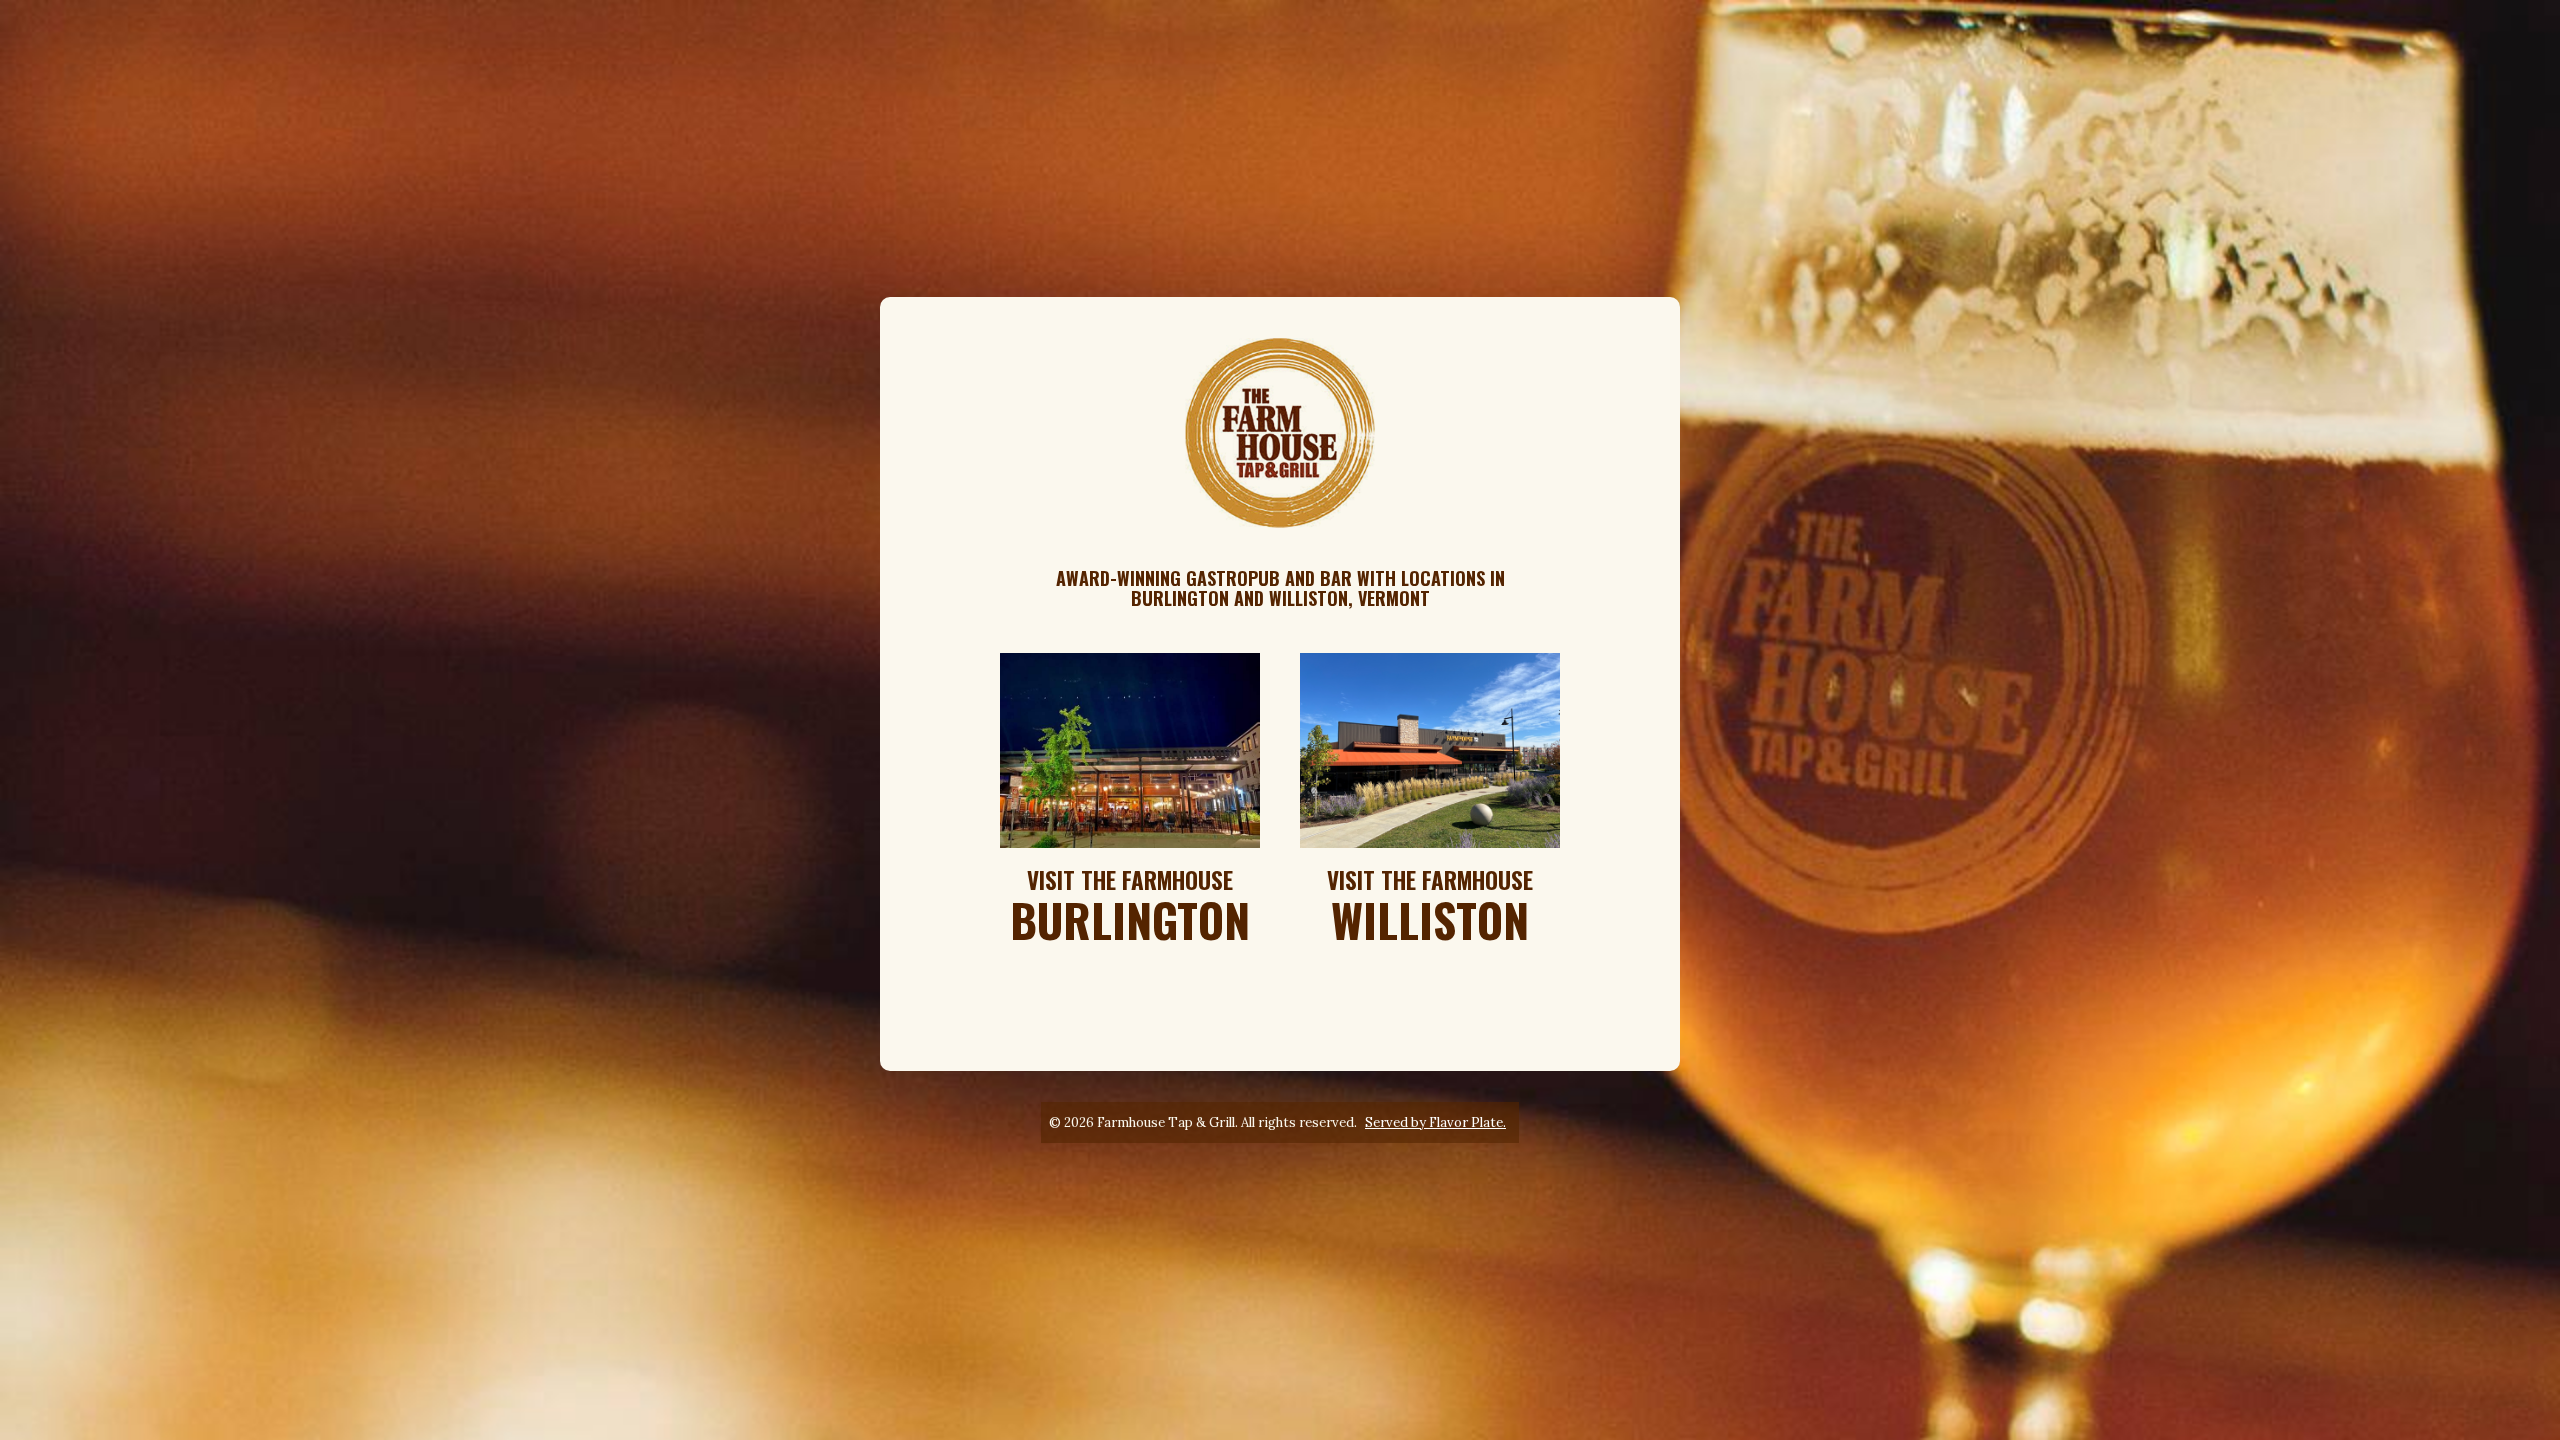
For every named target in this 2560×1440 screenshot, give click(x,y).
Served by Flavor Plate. (1435, 1122)
